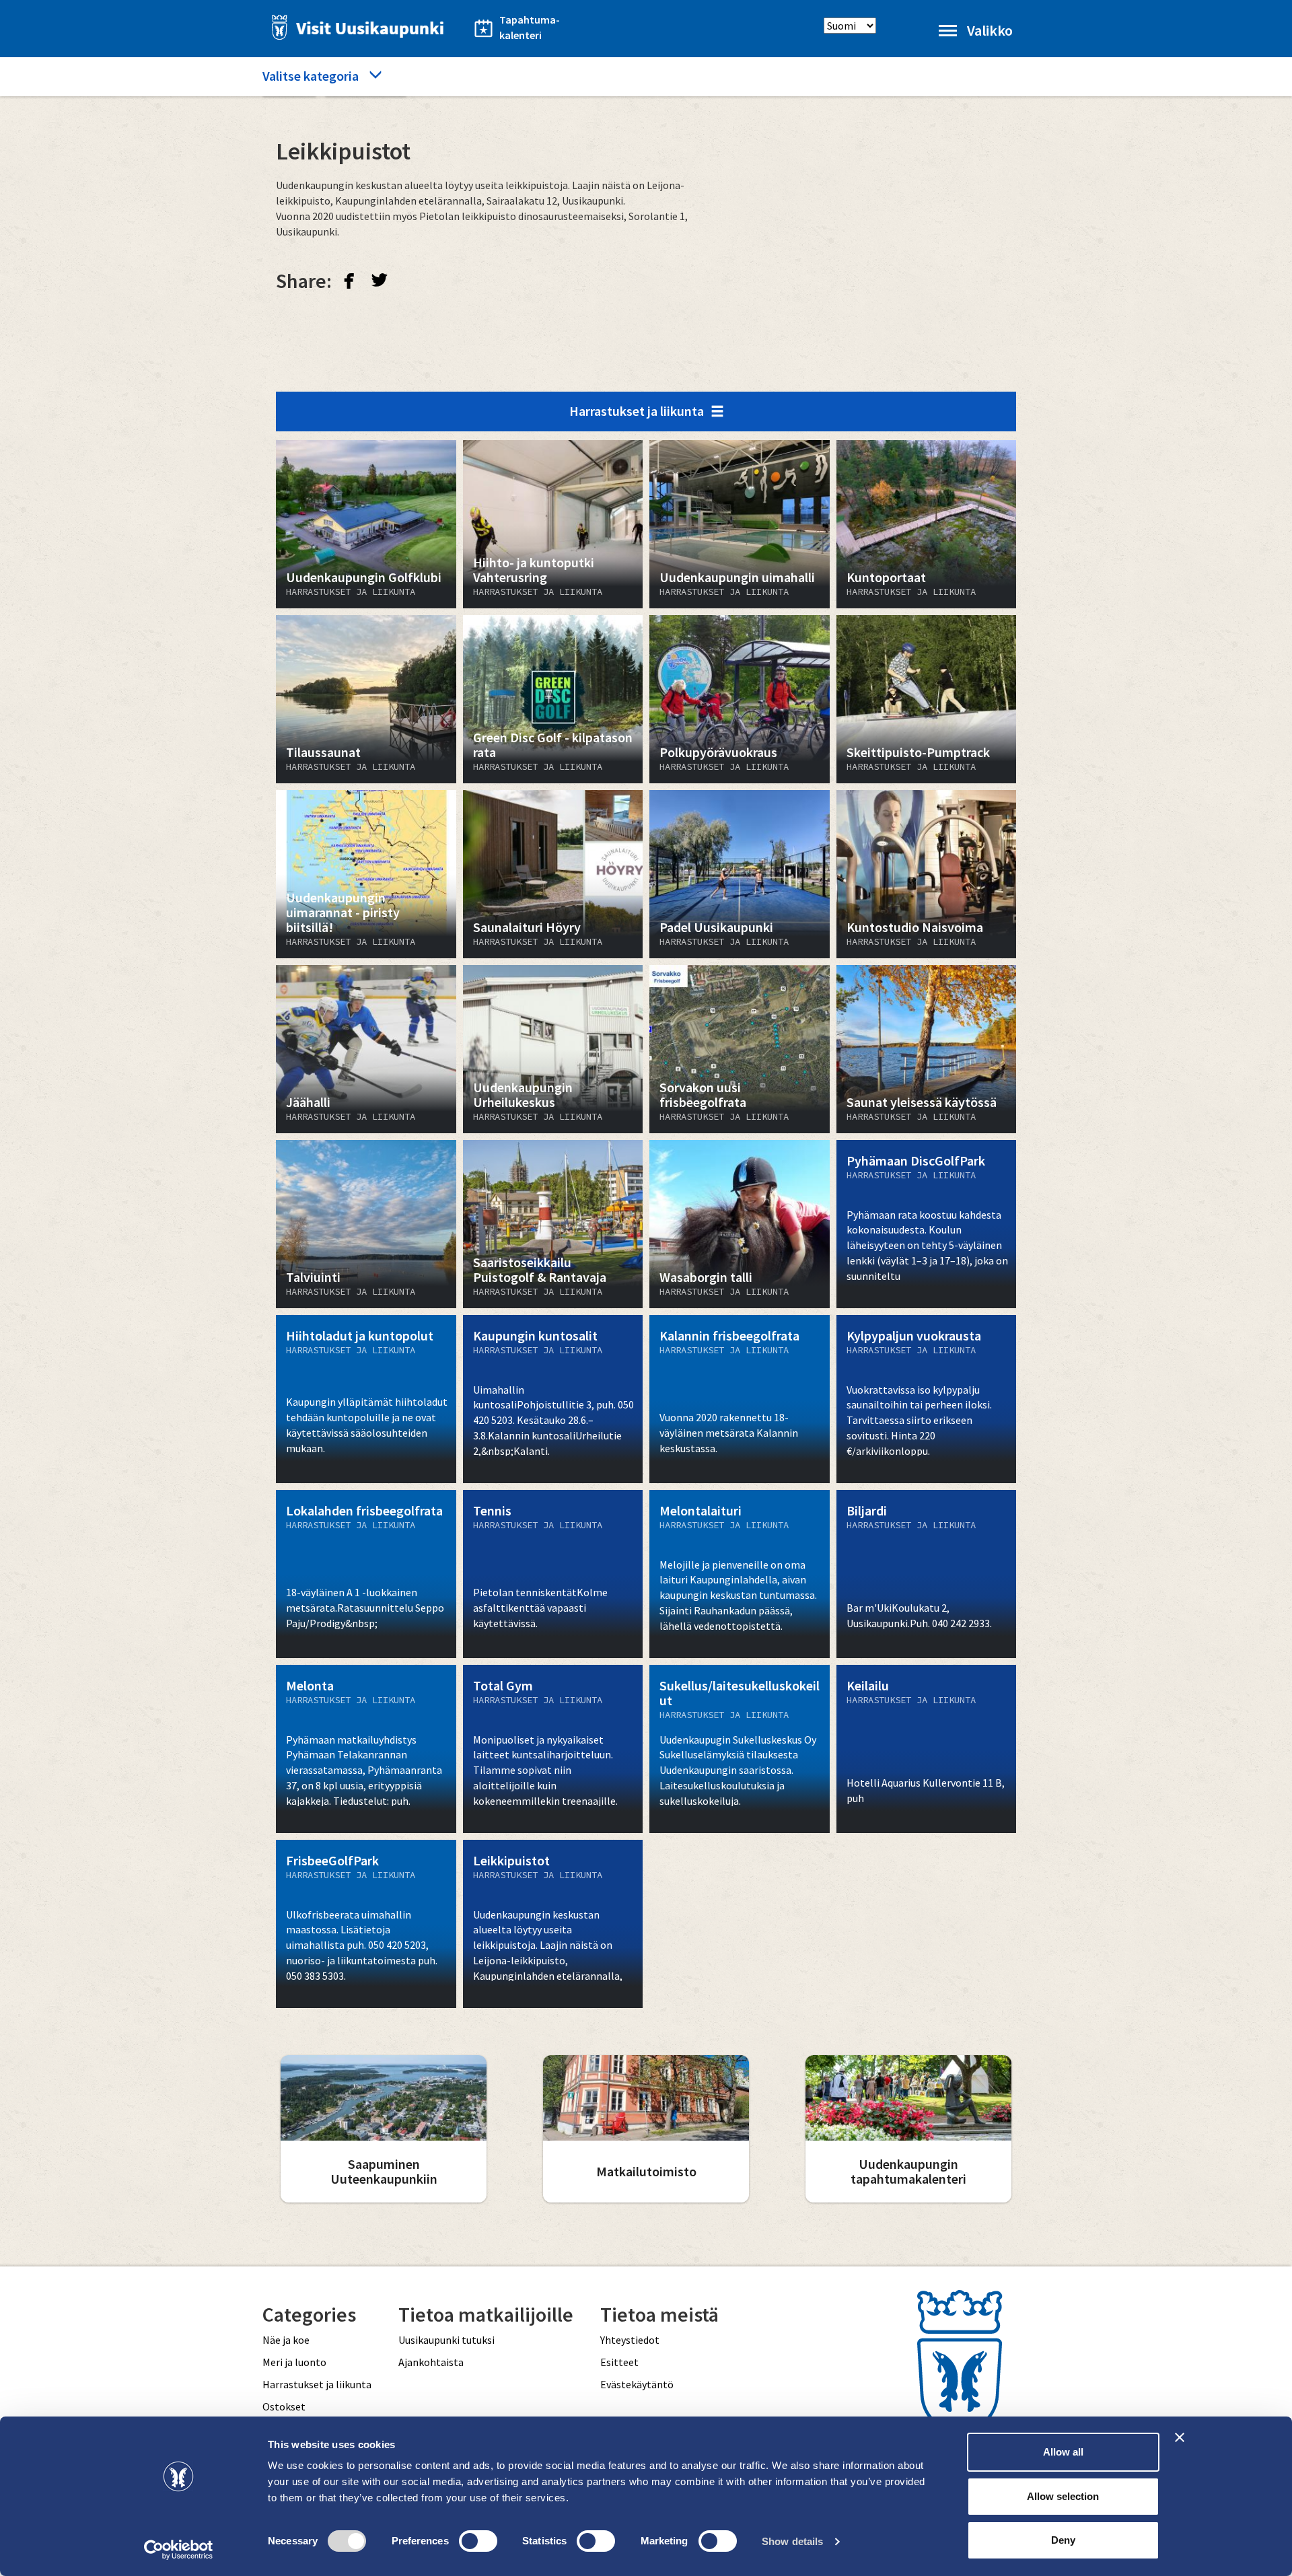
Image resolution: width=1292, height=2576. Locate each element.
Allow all (1063, 2452)
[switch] (478, 2541)
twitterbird (380, 280)
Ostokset (284, 2406)
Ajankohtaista (431, 2362)
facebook (349, 280)
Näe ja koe (286, 2340)
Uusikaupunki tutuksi (446, 2340)
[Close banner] (1180, 2437)
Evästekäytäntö (637, 2384)
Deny (1063, 2540)
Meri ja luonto (294, 2362)
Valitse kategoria (311, 76)
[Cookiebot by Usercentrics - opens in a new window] (179, 2550)
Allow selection (1063, 2496)
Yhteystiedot (630, 2340)
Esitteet (619, 2362)
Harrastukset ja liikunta (637, 411)
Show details (792, 2541)
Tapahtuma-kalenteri (530, 27)
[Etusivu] (354, 27)
